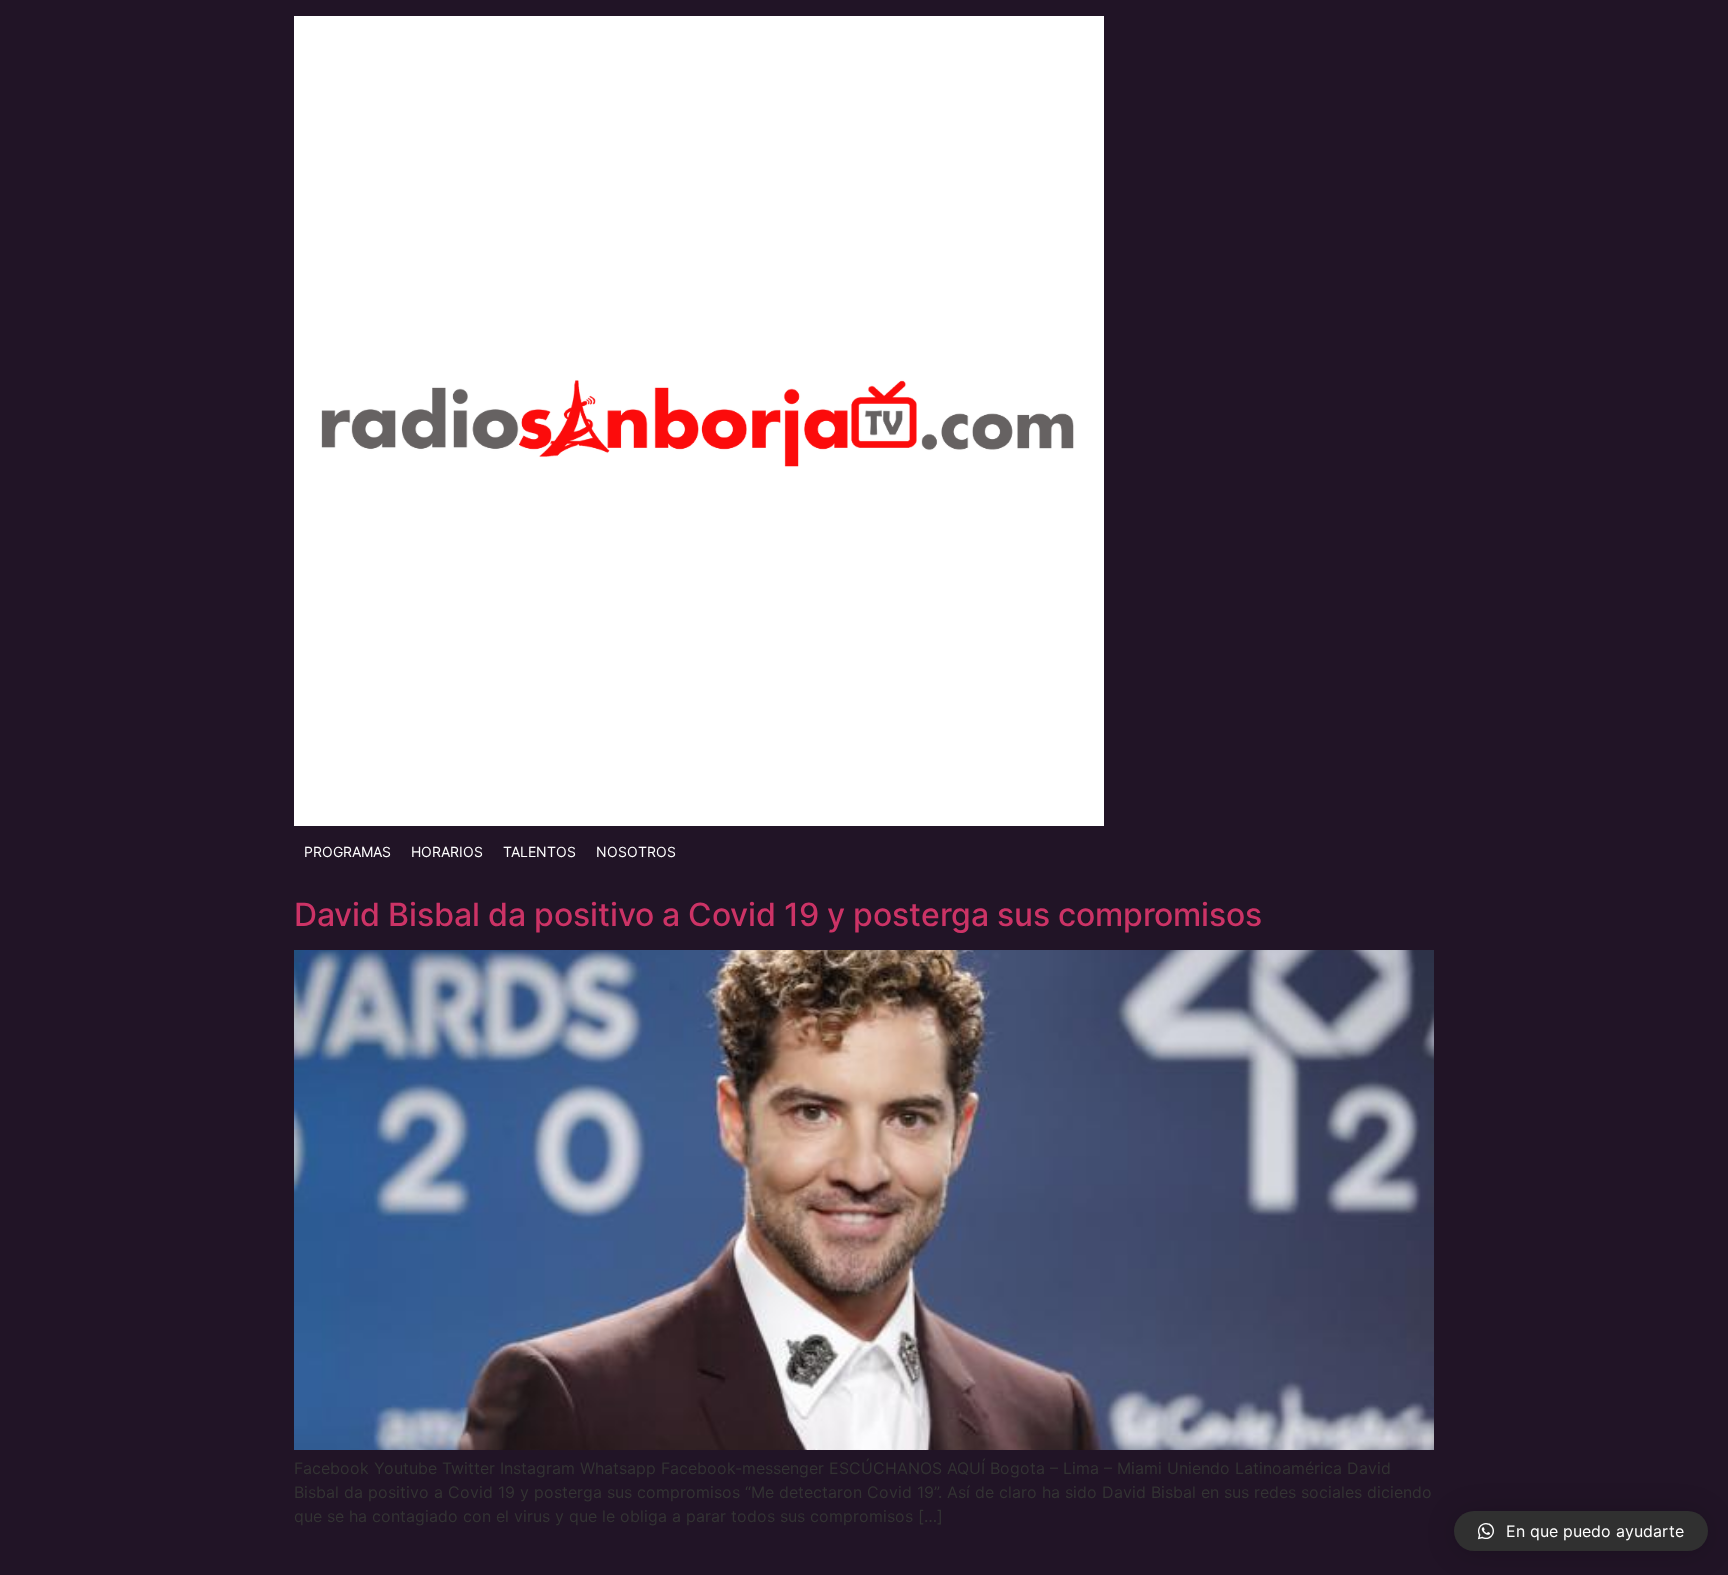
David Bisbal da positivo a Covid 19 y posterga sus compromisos (778, 914)
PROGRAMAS (347, 851)
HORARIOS (447, 851)
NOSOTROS (636, 851)
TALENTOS (539, 851)
